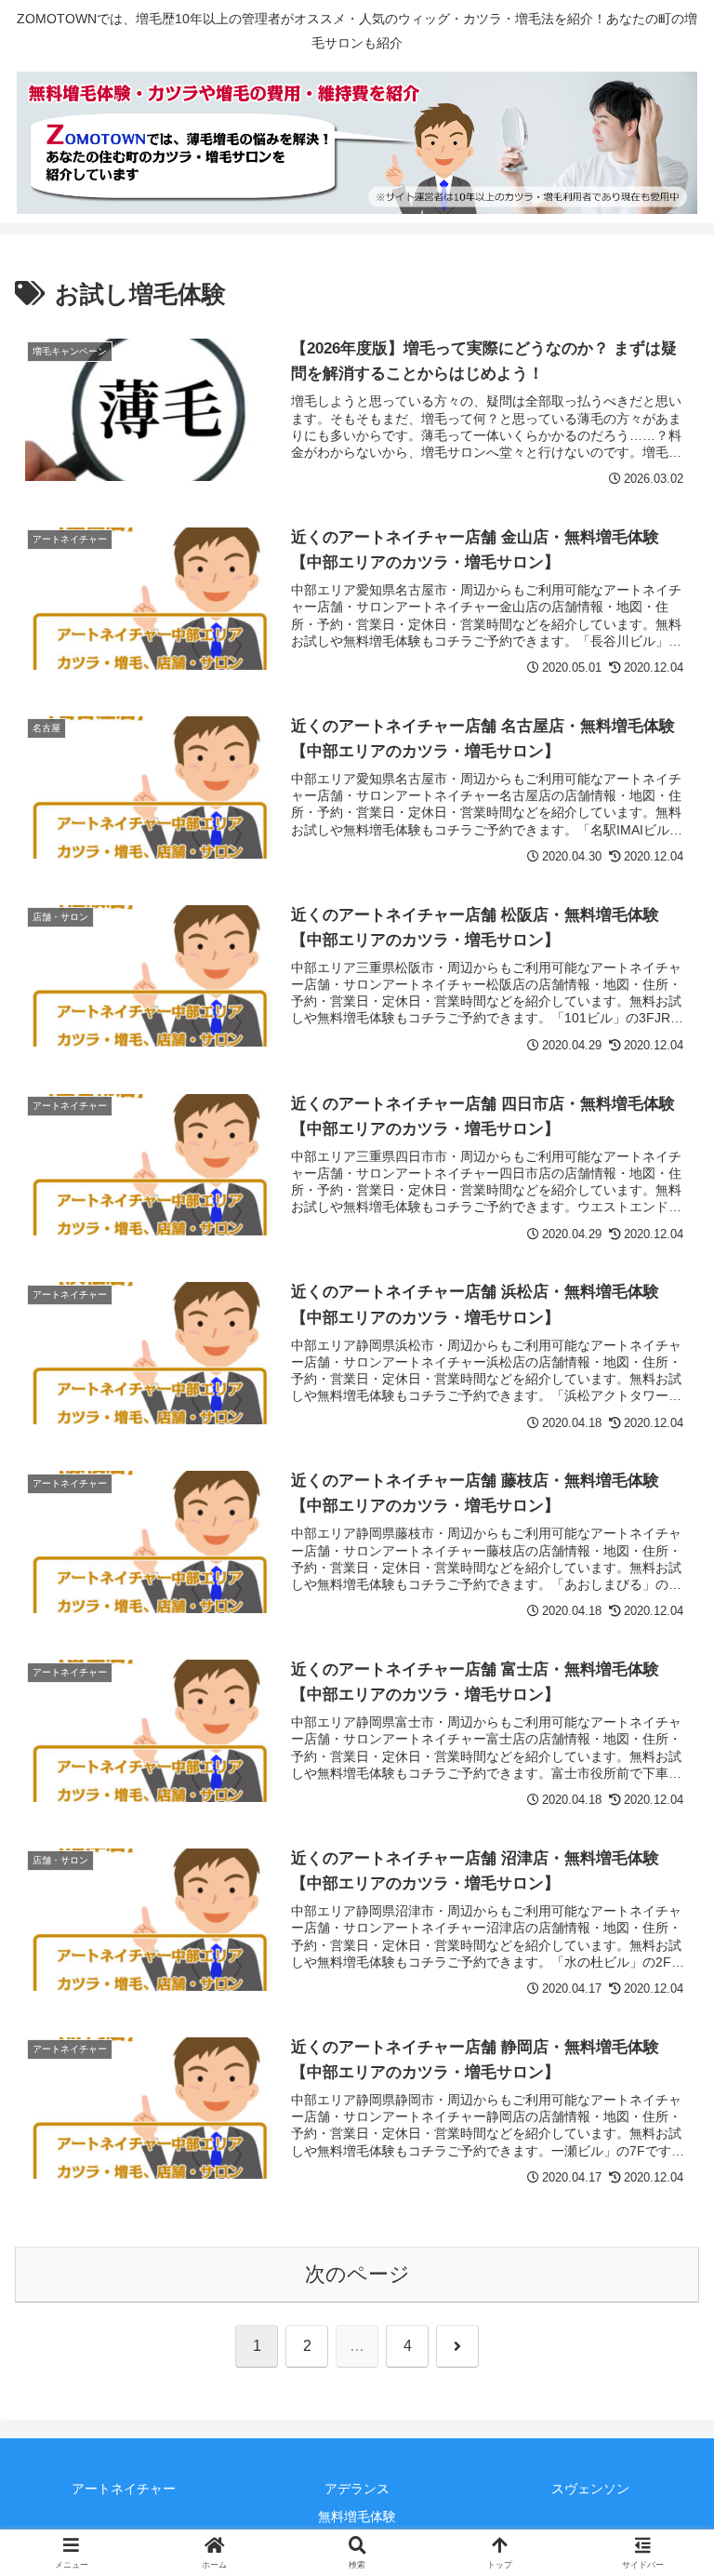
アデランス (357, 2489)
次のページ (357, 2274)
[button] (659, 2406)
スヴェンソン (590, 2489)
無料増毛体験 (357, 2516)
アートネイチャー (124, 2489)
